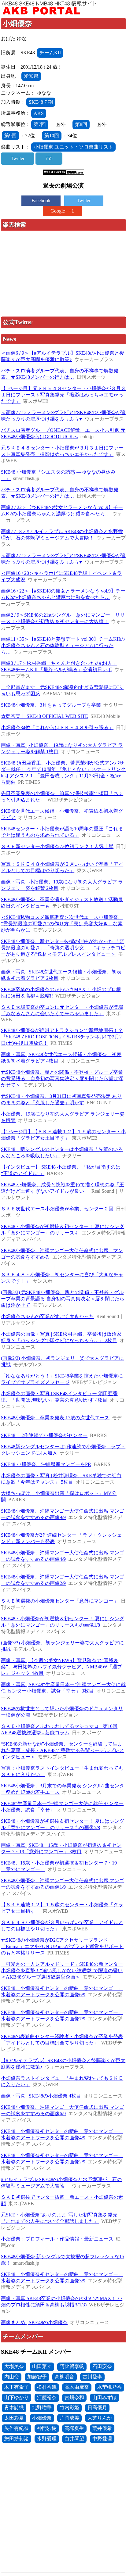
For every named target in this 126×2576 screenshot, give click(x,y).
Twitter (18, 158)
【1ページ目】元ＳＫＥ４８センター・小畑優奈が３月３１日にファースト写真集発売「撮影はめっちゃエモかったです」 (63, 395)
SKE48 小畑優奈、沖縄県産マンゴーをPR (46, 1464)
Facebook (41, 201)
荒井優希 (102, 2428)
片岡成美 (69, 2418)
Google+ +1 (62, 211)
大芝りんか (100, 2418)
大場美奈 (14, 2366)
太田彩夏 (14, 2418)
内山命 (12, 2377)
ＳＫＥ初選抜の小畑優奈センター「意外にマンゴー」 (60, 1601)
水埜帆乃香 (109, 2387)
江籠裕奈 (47, 2397)
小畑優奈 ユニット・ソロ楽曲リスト (73, 147)
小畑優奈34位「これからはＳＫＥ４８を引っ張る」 (57, 727)
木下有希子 (17, 2387)
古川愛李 (92, 2377)
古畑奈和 (74, 2397)
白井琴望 (74, 2439)
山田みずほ (105, 2397)
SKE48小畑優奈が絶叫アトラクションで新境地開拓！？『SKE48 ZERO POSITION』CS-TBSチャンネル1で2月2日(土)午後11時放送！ (62, 1037)
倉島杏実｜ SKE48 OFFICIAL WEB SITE (44, 716)
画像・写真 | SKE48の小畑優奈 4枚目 (41, 2096)
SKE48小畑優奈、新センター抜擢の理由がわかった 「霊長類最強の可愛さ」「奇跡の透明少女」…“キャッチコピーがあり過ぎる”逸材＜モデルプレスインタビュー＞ (63, 948)
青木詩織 (14, 2408)
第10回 (52, 136)
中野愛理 (102, 2439)
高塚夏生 (74, 2428)
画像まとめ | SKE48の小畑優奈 (34, 2322)
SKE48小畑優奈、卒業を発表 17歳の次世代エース (55, 1418)
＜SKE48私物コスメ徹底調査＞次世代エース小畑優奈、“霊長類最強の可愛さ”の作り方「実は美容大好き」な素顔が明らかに (62, 924)
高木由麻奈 (77, 2387)
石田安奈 (102, 2366)
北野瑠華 (42, 2408)
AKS (39, 113)
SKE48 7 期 (41, 102)
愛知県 (31, 76)
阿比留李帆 (72, 2366)
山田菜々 (42, 2366)
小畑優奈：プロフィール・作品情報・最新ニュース (57, 2239)
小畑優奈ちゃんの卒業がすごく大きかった (47, 1316)
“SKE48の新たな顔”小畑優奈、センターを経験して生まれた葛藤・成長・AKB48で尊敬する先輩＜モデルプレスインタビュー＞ (63, 1750)
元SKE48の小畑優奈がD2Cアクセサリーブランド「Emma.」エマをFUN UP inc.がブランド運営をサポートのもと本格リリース (62, 1946)
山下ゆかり (17, 2397)
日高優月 (97, 2408)
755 (49, 158)
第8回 (81, 124)
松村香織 (47, 2387)
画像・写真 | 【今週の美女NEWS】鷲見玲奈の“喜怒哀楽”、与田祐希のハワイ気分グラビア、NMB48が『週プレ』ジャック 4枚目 (61, 1667)
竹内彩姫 (69, 2408)
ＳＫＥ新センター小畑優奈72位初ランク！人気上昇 (57, 846)
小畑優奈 (42, 2418)
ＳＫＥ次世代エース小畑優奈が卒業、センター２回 (57, 1209)
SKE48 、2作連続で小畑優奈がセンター (44, 1435)
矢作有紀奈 (17, 2428)
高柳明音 (65, 2377)
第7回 (40, 124)
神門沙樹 (47, 2428)
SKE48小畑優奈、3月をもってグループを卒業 (51, 705)
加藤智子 (37, 2377)
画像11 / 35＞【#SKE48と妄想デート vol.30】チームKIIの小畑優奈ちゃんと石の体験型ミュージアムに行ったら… (63, 645)
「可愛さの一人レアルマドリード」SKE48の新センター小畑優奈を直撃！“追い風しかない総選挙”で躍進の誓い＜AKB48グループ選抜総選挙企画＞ (62, 1971)
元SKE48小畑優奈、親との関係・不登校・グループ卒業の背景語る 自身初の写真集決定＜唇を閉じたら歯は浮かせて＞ (62, 1078)
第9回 (10, 136)
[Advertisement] (64, 274)
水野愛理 (47, 2439)
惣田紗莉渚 (17, 2439)
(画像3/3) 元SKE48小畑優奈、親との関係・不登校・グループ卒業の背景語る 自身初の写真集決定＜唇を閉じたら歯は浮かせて (63, 1299)
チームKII (50, 53)
